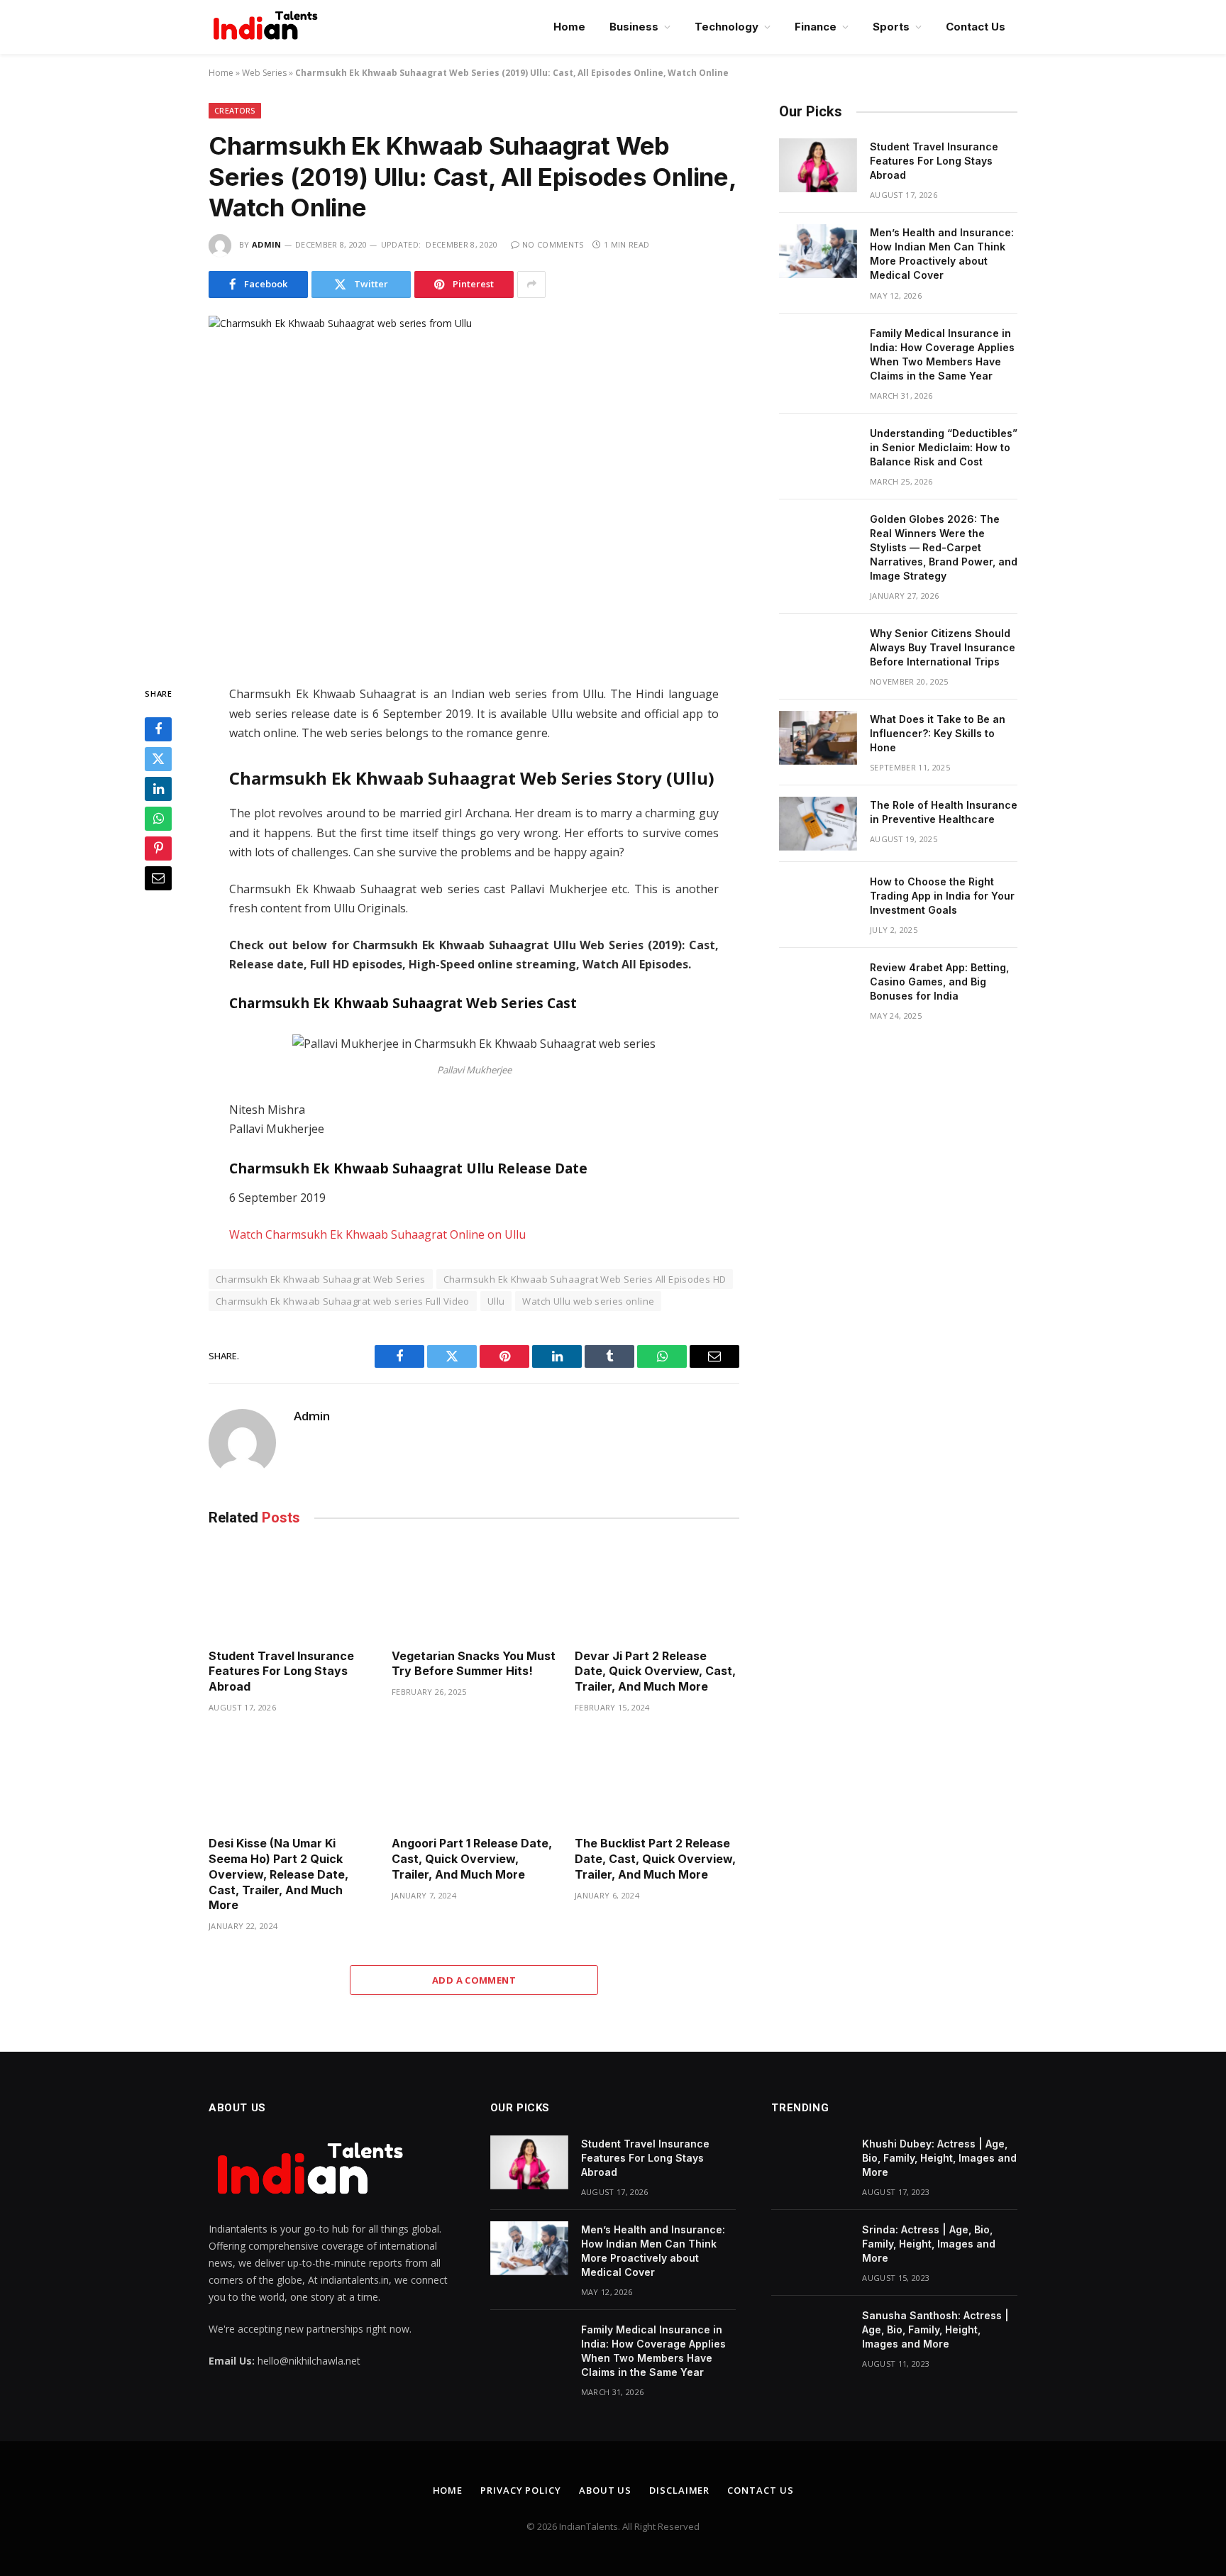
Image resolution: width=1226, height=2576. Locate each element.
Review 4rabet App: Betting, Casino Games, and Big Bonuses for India (939, 982)
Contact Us (976, 27)
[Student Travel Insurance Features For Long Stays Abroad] (291, 1591)
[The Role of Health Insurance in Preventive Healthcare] (818, 824)
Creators (235, 110)
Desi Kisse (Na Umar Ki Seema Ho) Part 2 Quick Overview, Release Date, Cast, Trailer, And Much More (278, 1874)
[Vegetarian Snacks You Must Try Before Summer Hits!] (474, 1591)
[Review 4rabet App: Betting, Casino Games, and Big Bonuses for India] (818, 986)
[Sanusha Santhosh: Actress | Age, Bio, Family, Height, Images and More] (810, 2334)
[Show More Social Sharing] (531, 284)
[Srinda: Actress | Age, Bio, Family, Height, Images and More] (810, 2248)
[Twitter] (158, 760)
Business (634, 27)
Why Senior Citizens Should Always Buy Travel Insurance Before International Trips (943, 647)
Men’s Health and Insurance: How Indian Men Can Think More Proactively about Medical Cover (942, 254)
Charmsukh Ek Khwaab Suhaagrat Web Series (321, 1279)
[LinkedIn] (158, 790)
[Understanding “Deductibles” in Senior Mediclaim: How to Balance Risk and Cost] (818, 452)
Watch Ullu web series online (588, 1301)
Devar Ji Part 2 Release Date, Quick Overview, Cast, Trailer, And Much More (655, 1671)
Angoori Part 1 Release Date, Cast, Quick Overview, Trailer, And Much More (472, 1859)
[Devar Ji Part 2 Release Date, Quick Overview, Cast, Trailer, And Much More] (657, 1591)
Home (569, 27)
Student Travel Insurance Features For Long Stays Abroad (281, 1671)
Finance (816, 27)
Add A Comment (474, 1980)
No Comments (553, 244)
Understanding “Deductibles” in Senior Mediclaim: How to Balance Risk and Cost (944, 447)
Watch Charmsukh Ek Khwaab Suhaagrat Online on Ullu (377, 1234)
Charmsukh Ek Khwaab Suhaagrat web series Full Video (343, 1301)
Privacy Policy (521, 2490)
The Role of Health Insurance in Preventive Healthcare (944, 812)
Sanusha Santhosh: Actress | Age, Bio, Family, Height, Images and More (935, 2329)
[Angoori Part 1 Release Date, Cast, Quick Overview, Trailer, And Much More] (474, 1779)
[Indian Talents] (268, 27)
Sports (891, 27)
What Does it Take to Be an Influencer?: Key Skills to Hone (938, 733)
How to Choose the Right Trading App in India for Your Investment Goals (942, 896)
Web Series (264, 73)
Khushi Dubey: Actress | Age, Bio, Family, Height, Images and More (939, 2158)
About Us (605, 2490)
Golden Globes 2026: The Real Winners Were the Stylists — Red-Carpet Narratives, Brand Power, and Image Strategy (944, 547)
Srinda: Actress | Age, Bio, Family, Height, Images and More (929, 2244)
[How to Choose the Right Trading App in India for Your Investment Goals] (818, 900)
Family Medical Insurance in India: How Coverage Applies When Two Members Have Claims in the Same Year (942, 354)
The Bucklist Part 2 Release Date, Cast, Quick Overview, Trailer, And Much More (655, 1859)
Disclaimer (679, 2490)
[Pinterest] (158, 849)
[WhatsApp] (158, 819)
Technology (727, 27)
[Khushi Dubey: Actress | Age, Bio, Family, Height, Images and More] (810, 2162)
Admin (267, 244)
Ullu (496, 1301)
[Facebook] (158, 730)
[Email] (158, 879)
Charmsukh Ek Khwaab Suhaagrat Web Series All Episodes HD (585, 1279)
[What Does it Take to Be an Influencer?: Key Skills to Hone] (818, 738)
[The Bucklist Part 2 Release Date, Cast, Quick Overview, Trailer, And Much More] (657, 1779)
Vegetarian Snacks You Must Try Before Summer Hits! (474, 1664)
